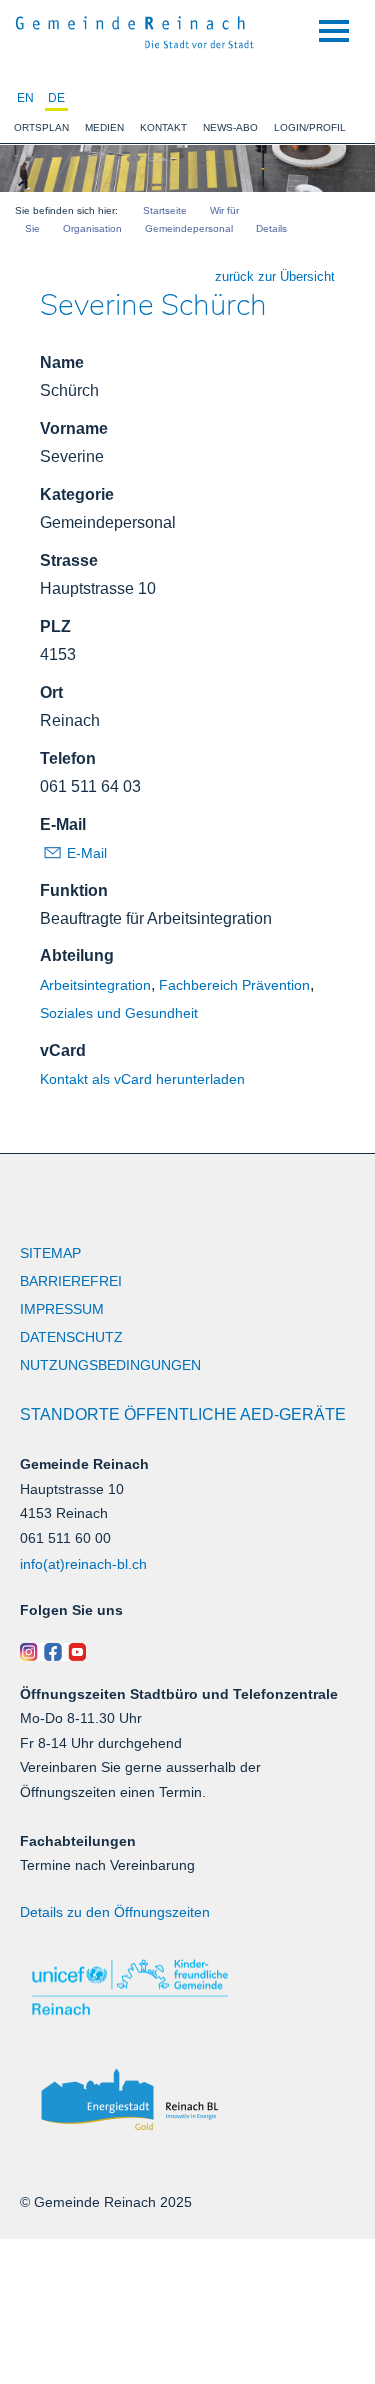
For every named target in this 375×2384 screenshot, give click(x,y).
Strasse (69, 560)
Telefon (68, 758)
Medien (104, 127)
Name (62, 362)
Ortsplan (41, 127)
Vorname (74, 428)
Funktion (74, 890)
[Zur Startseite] (135, 30)
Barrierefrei (71, 1281)
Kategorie (77, 494)
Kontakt (163, 127)
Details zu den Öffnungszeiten (115, 1912)
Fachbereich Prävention (234, 985)
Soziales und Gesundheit (119, 1013)
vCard (63, 1050)
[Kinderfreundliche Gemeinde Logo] (187, 1987)
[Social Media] (187, 1652)
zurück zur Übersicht (275, 276)
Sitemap (50, 1253)
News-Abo (230, 127)
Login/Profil (310, 127)
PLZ (55, 626)
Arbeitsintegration (95, 985)
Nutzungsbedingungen (110, 1365)
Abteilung (77, 955)
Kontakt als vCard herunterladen (142, 1079)
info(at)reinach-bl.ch (83, 1564)
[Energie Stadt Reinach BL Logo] (187, 2100)
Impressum (62, 1309)
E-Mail (63, 824)
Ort (51, 692)
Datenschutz (71, 1337)
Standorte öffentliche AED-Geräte (183, 1414)
